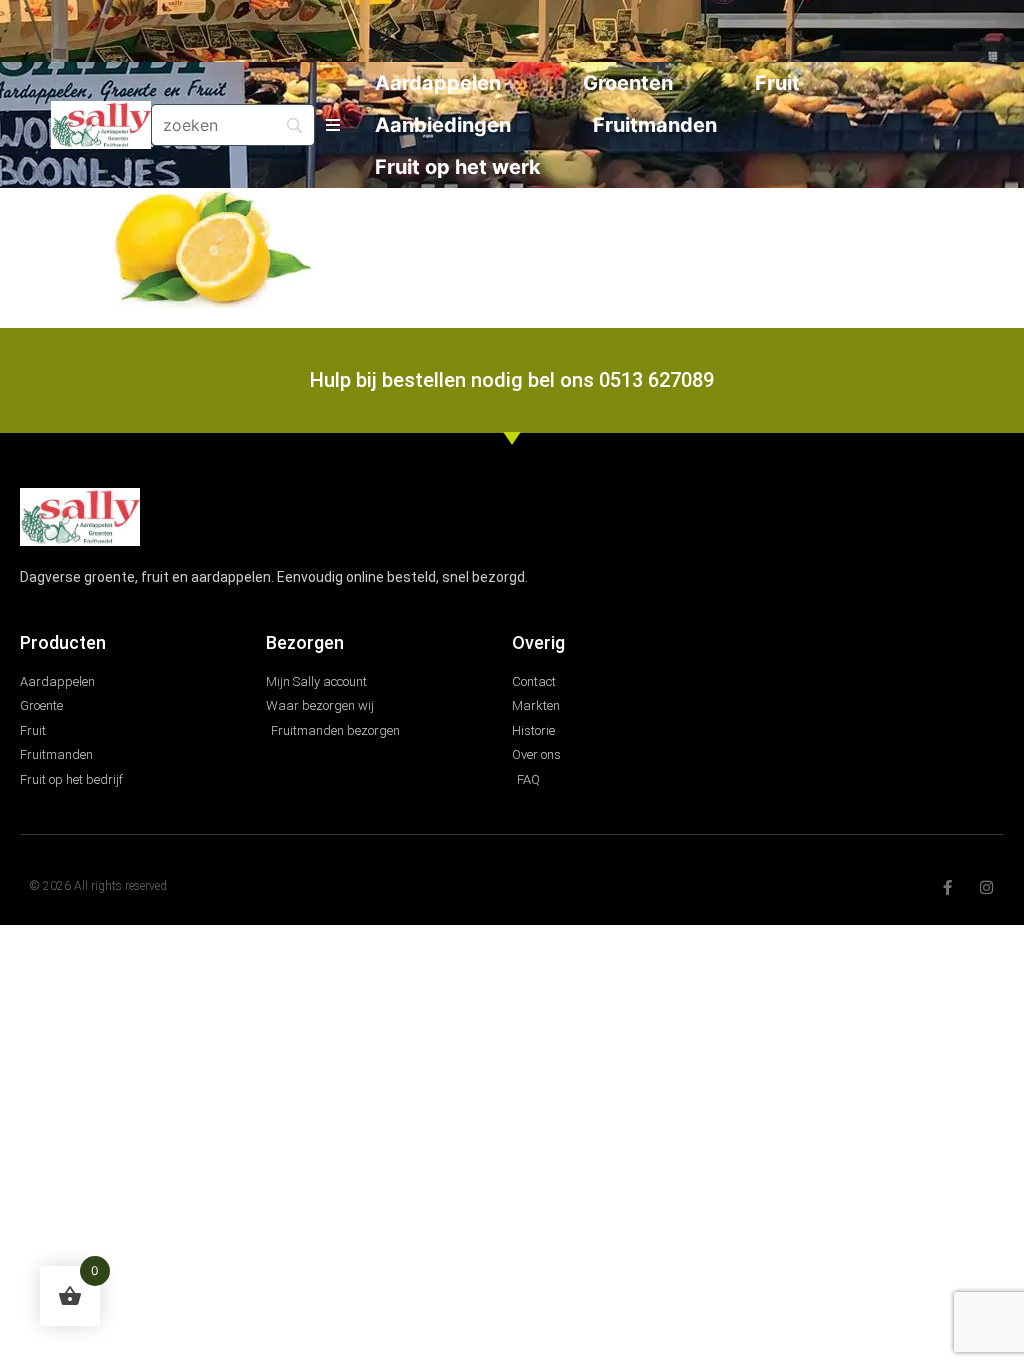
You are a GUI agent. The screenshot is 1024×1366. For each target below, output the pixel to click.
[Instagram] (986, 887)
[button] (332, 125)
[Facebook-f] (947, 887)
